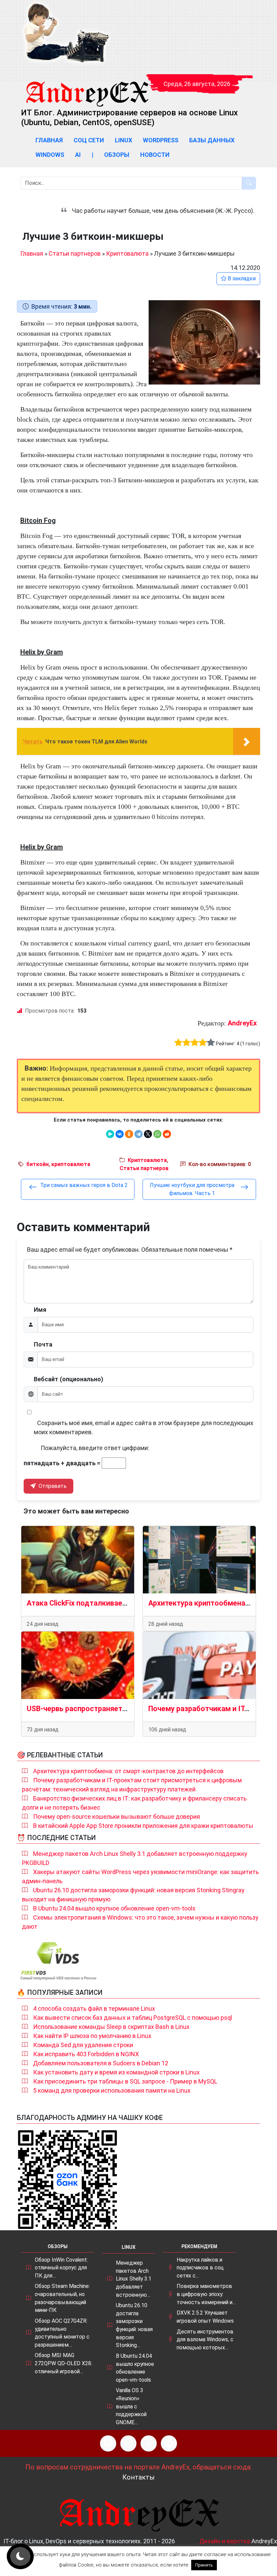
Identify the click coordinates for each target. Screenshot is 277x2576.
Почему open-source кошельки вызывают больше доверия (117, 1817)
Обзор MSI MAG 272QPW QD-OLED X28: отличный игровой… (64, 2363)
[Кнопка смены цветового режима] (20, 2556)
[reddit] (167, 1134)
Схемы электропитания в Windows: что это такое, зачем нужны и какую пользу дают (140, 1922)
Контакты (138, 2477)
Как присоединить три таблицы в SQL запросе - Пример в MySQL (125, 2081)
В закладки (241, 278)
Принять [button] (204, 2565)
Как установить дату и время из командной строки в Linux (116, 2072)
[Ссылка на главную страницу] (87, 88)
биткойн (37, 1164)
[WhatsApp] (157, 1134)
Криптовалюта (127, 253)
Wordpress (161, 140)
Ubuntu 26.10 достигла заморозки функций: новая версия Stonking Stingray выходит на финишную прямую (133, 1895)
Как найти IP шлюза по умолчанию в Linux (92, 2036)
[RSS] (108, 2443)
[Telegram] (138, 1134)
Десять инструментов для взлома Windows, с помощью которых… (205, 2340)
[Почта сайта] (128, 2443)
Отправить (52, 1486)
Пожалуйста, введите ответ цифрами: (95, 1448)
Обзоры (117, 155)
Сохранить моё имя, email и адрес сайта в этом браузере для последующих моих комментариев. (144, 1427)
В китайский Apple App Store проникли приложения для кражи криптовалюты (143, 1826)
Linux (123, 140)
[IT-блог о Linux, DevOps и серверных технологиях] (66, 33)
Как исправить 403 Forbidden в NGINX (86, 2054)
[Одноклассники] (129, 1134)
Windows (50, 155)
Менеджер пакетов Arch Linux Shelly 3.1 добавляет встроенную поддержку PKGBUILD (135, 1858)
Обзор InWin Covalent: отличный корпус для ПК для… (61, 2268)
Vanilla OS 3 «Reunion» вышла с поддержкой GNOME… (131, 2406)
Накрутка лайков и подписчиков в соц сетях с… (200, 2268)
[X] (148, 1134)
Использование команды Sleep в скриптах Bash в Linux (111, 2027)
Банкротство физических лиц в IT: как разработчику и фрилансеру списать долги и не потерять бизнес (134, 1803)
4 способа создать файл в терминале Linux (94, 2008)
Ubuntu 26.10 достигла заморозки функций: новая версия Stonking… (134, 2325)
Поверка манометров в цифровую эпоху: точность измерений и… (206, 2294)
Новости (155, 155)
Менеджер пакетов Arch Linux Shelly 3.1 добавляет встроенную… (134, 2279)
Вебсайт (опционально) (69, 1379)
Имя (40, 1310)
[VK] (149, 2443)
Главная (49, 140)
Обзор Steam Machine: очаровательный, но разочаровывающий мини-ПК (62, 2298)
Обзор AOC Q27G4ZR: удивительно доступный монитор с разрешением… (62, 2333)
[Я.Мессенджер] (110, 1134)
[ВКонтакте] (120, 1134)
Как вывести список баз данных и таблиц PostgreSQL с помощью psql (133, 2018)
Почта (43, 1344)
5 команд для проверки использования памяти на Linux (112, 2090)
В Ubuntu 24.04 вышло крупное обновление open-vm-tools (114, 1908)
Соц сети (89, 140)
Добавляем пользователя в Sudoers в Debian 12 (101, 2063)
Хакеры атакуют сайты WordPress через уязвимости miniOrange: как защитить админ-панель (140, 1876)
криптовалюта (71, 1164)
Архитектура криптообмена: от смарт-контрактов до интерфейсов (128, 1771)
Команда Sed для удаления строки (83, 2045)
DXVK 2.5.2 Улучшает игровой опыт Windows (205, 2317)
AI (78, 155)
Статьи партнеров (75, 253)
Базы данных (212, 140)
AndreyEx (242, 1023)
